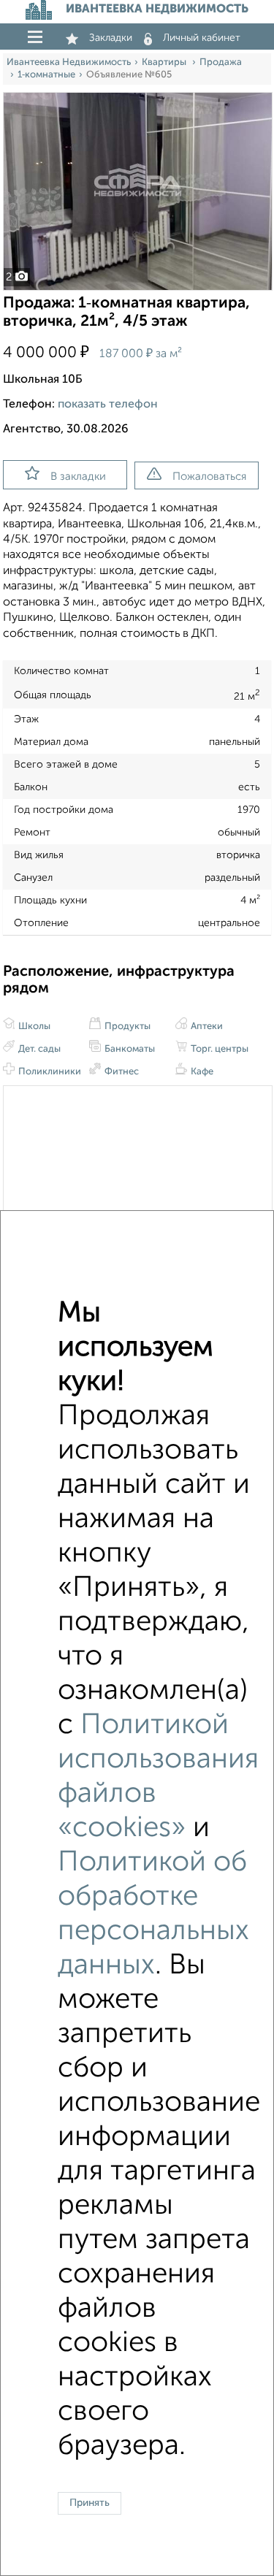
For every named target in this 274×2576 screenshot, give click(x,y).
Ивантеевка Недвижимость (69, 62)
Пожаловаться (209, 477)
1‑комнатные (46, 75)
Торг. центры (218, 1049)
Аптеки (206, 1027)
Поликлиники (49, 1072)
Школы (33, 1027)
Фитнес (121, 1072)
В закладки (78, 477)
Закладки (111, 38)
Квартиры (165, 62)
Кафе (201, 1072)
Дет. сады (38, 1049)
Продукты (126, 1027)
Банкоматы (129, 1049)
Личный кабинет (202, 38)
